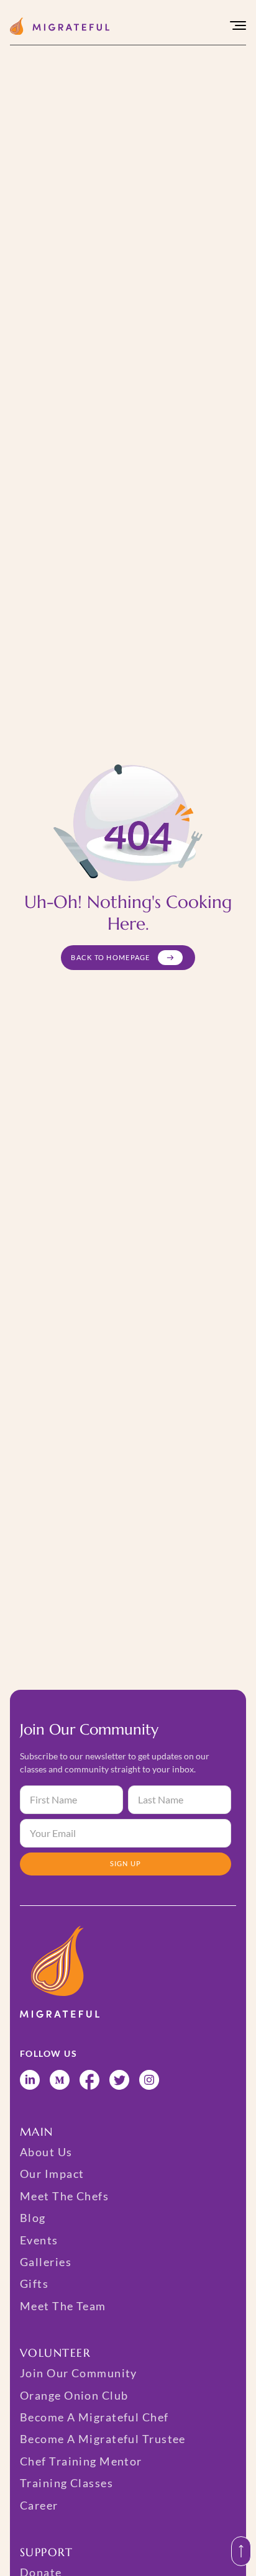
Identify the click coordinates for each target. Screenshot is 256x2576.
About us (46, 2152)
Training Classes (66, 2483)
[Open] (238, 26)
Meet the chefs (64, 2196)
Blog (33, 2218)
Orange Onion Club (74, 2395)
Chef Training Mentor (81, 2461)
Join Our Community (79, 2373)
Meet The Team (63, 2306)
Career (39, 2505)
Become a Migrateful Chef (94, 2417)
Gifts (34, 2283)
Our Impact (52, 2174)
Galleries (46, 2262)
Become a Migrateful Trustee (103, 2439)
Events (39, 2240)
